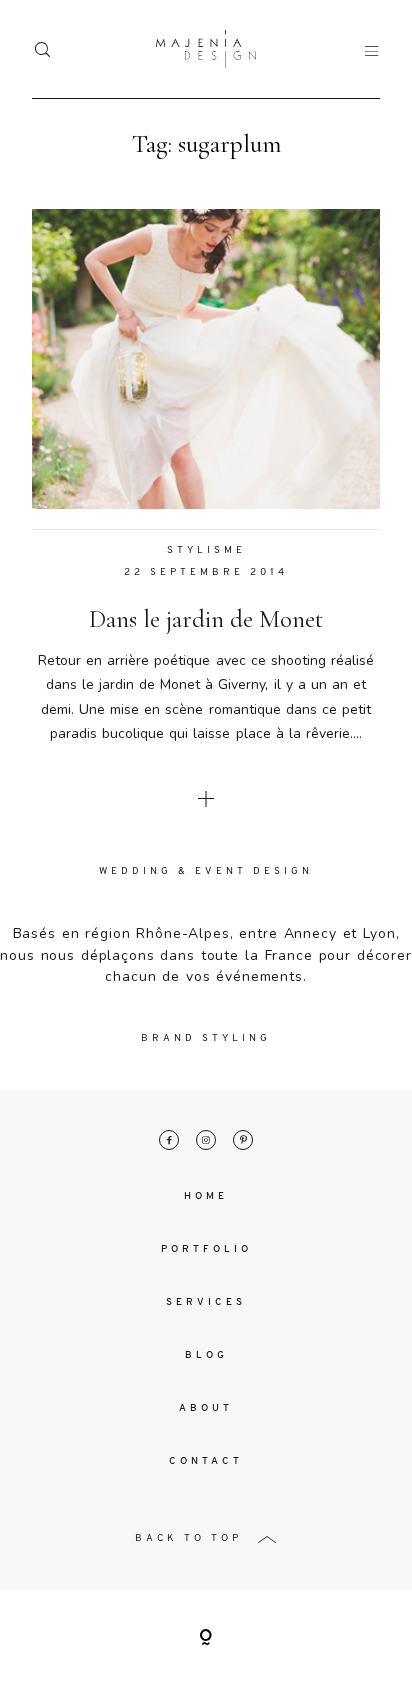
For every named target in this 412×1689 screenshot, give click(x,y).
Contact (206, 1461)
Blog (206, 1355)
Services (206, 1302)
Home (206, 1196)
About (206, 1408)
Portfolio (206, 1249)
